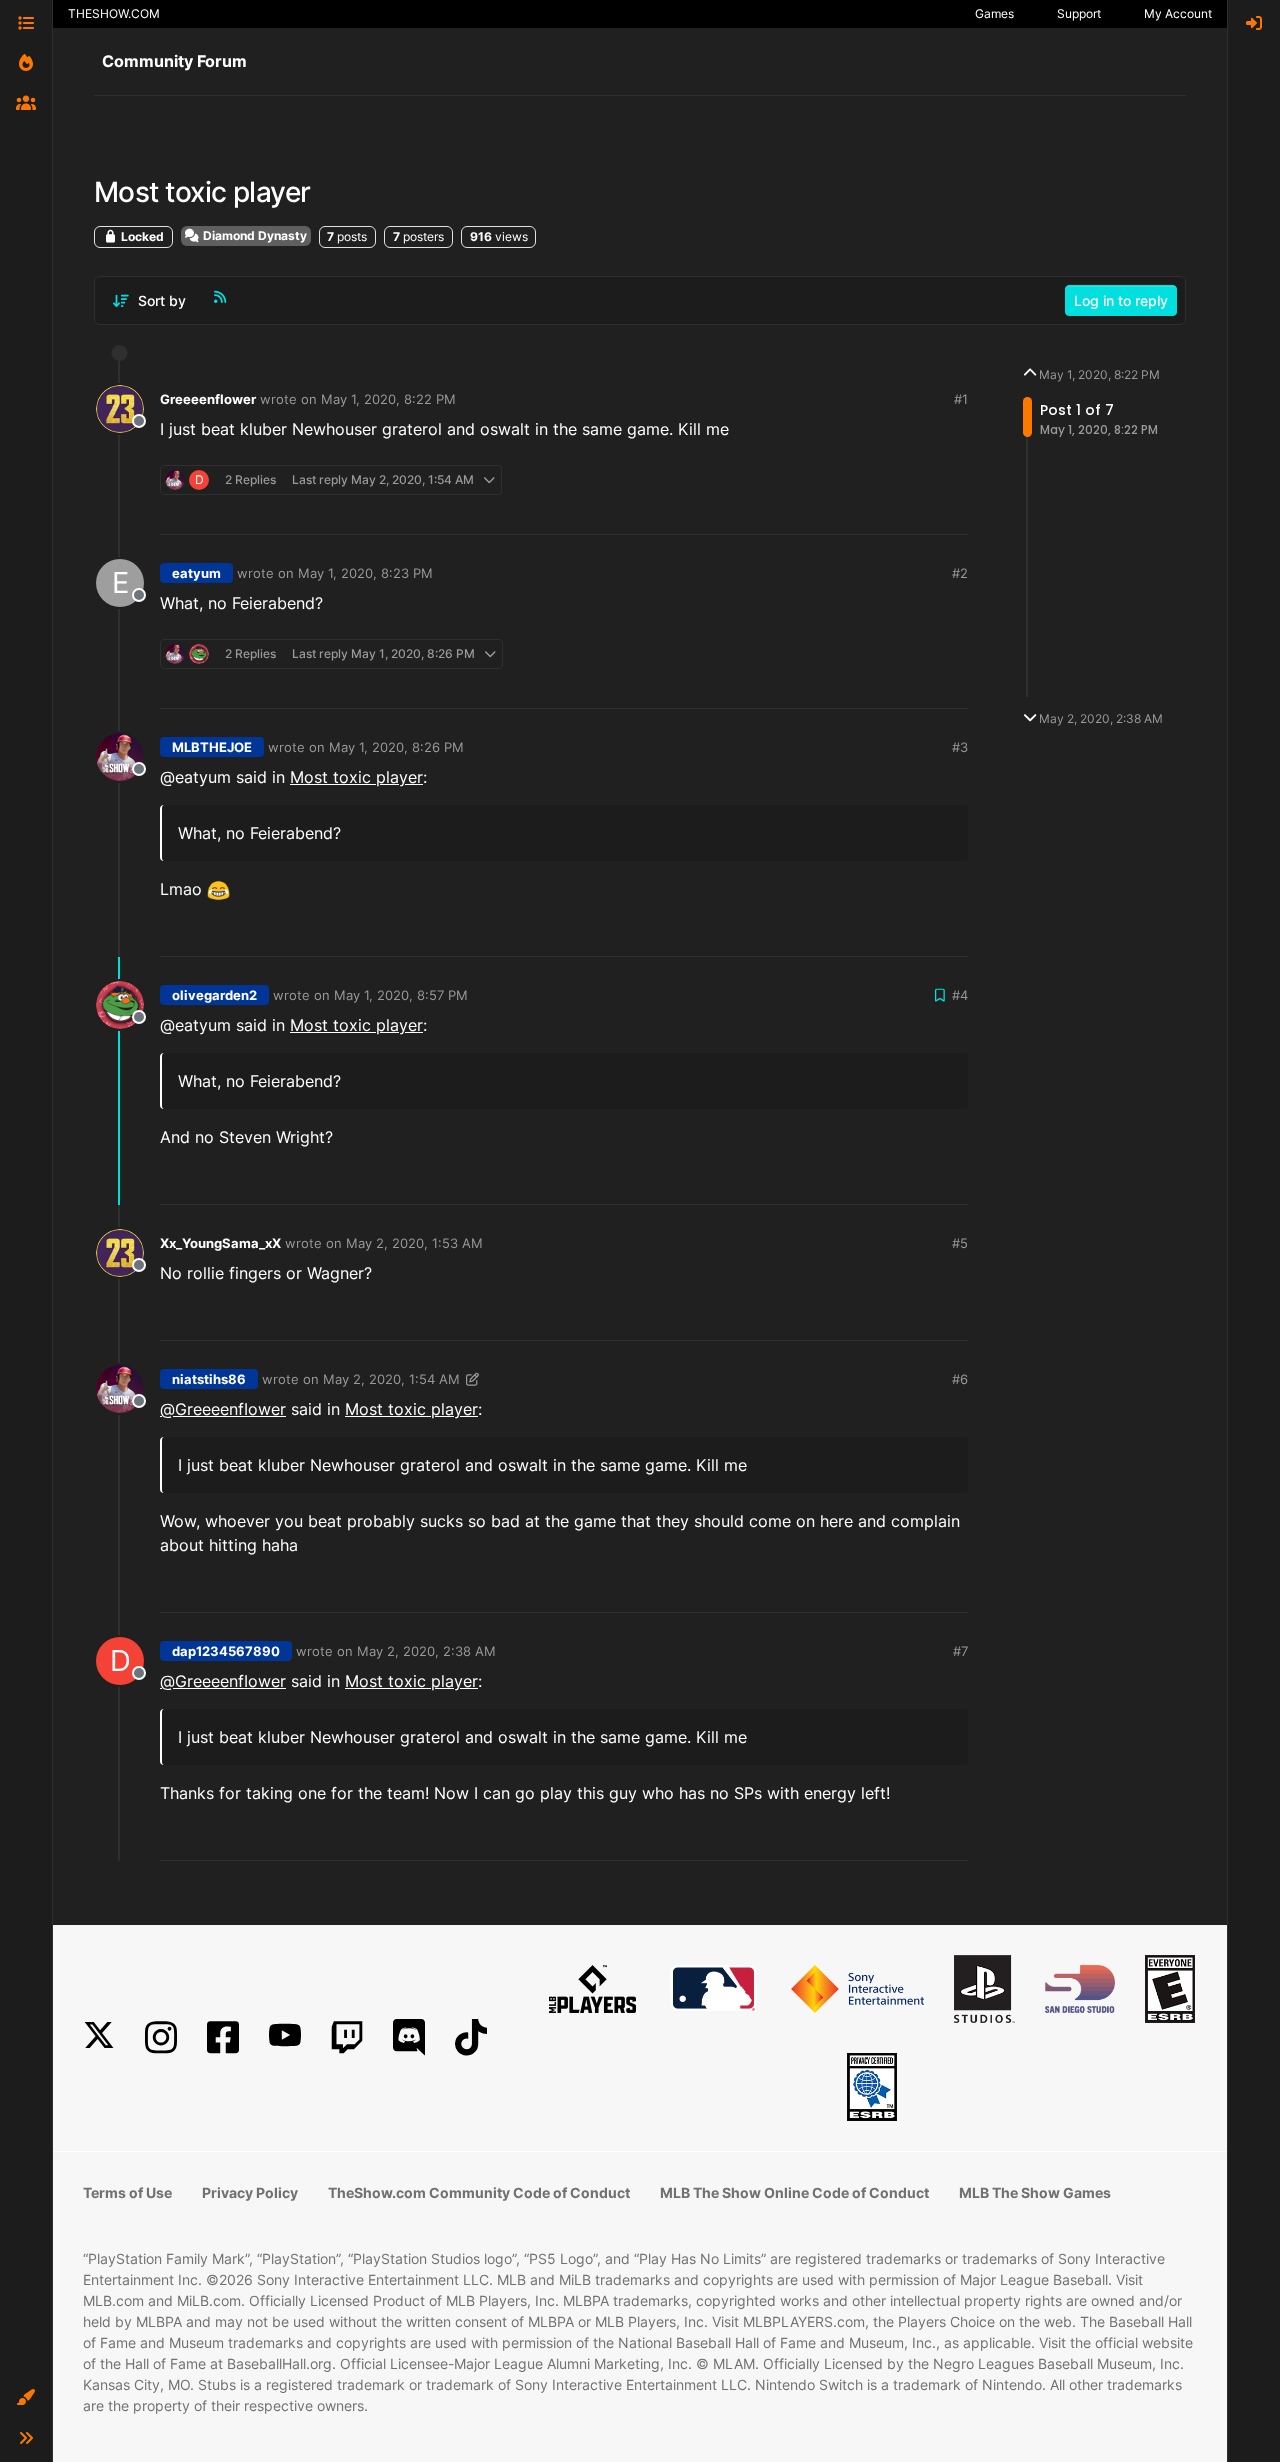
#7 (960, 1651)
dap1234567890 (226, 1651)
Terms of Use (127, 2192)
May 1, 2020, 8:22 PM (388, 399)
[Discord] (409, 2037)
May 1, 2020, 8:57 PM (401, 995)
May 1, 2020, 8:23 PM (365, 573)
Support (1079, 13)
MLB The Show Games (1035, 2192)
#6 (960, 1379)
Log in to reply (1121, 300)
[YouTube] (285, 2037)
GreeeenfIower (208, 399)
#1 (961, 399)
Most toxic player (356, 777)
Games (994, 13)
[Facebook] (223, 2037)
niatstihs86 (209, 1379)
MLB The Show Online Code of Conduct (794, 2192)
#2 (960, 573)
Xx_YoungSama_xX (220, 1243)
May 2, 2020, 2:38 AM (426, 1651)
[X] (99, 2037)
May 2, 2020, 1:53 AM (414, 1243)
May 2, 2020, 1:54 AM (391, 1379)
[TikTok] (471, 2037)
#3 (960, 747)
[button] (26, 2398)
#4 (960, 995)
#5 (960, 1243)
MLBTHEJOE (212, 747)
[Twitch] (347, 2037)
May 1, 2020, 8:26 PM (396, 747)
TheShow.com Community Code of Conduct (479, 2192)
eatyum (196, 573)
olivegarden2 (214, 995)
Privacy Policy (250, 2192)
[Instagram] (161, 2037)
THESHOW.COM (114, 13)
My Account (1178, 13)
